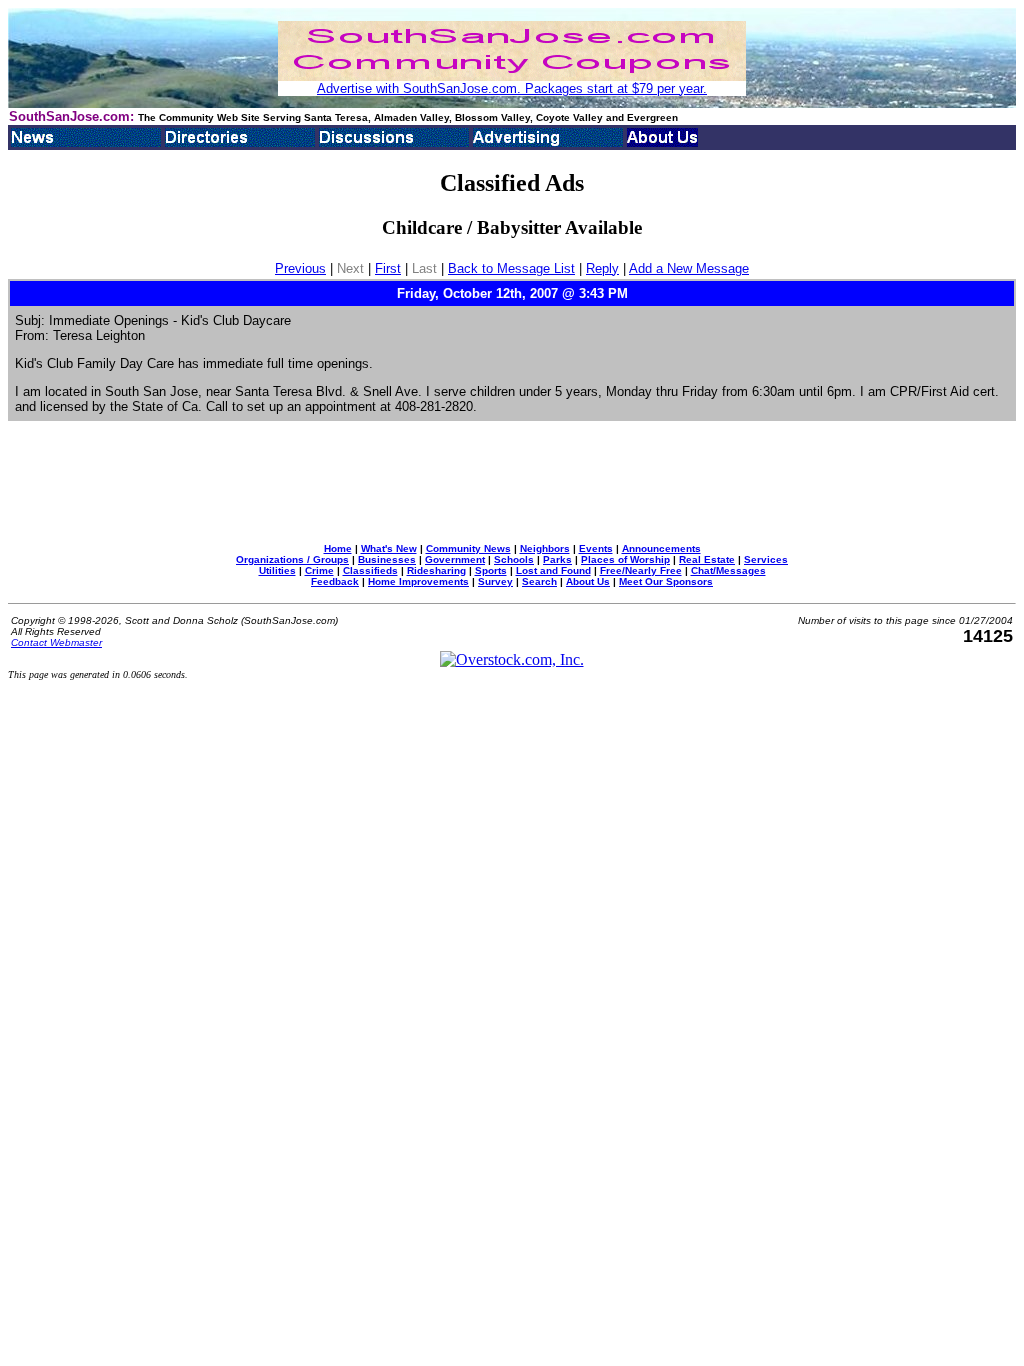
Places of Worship (625, 559)
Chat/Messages (728, 570)
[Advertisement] (512, 482)
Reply (602, 268)
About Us (588, 581)
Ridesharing (436, 570)
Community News (468, 548)
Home (338, 548)
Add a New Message (689, 268)
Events (596, 548)
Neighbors (545, 548)
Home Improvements (418, 581)
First (388, 268)
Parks (557, 559)
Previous (300, 268)
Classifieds (370, 570)
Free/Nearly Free (641, 570)
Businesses (387, 559)
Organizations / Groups (292, 559)
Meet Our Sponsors (666, 581)
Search (539, 581)
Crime (319, 570)
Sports (491, 570)
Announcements (661, 548)
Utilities (277, 570)
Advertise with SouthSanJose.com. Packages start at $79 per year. (512, 88)
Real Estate (707, 559)
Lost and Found (553, 570)
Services (766, 559)
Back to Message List (511, 268)
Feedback (335, 581)
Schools (514, 559)
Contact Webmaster (56, 642)
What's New (389, 548)
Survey (495, 581)
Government (455, 559)
